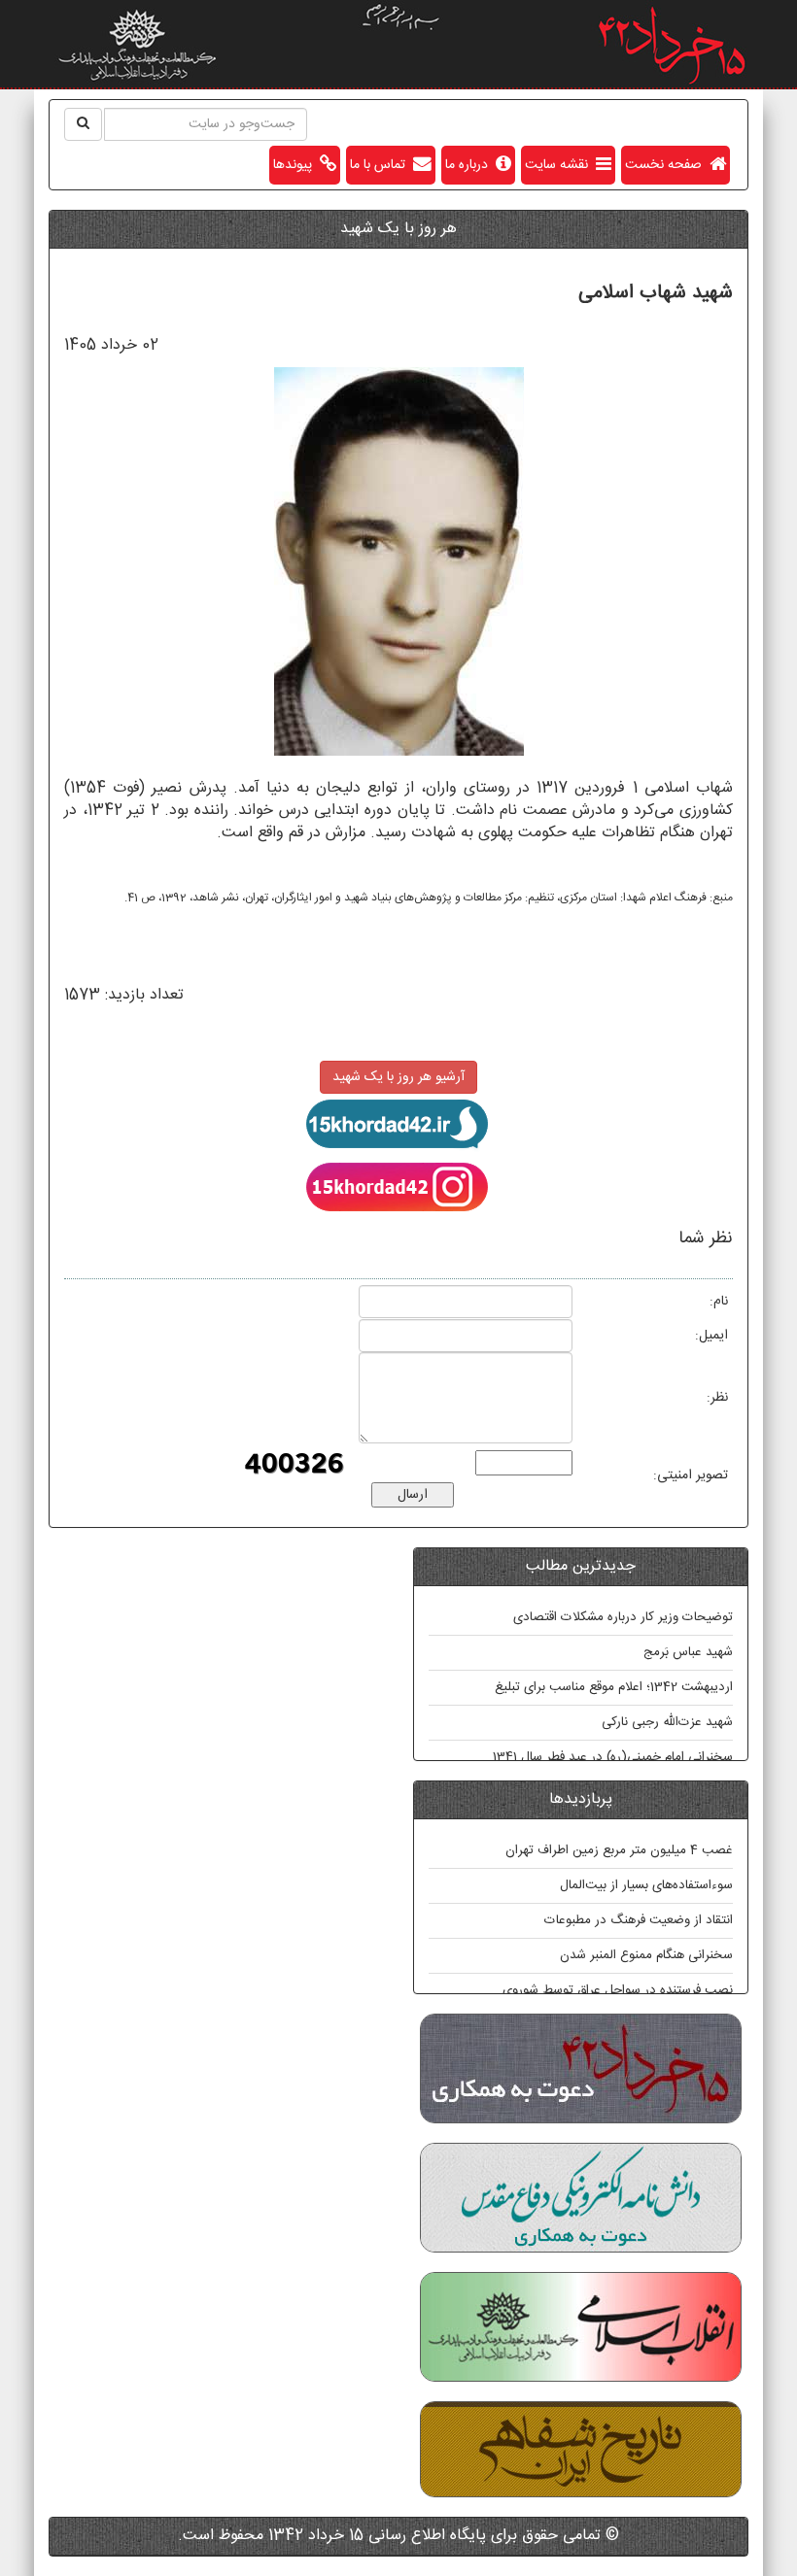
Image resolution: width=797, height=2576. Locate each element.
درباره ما (470, 165)
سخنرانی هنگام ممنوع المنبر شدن (646, 1955)
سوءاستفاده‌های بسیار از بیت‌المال (646, 1885)
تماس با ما (381, 165)
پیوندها (296, 165)
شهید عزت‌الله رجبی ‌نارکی (667, 1722)
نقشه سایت (560, 165)
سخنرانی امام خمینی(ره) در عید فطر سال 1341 (613, 1757)
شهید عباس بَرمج (688, 1652)
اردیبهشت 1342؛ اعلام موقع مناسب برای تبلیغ (614, 1687)
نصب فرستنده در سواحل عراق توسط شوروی (618, 1990)
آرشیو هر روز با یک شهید (398, 1077)
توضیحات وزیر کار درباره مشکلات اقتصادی (623, 1617)
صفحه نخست (667, 165)
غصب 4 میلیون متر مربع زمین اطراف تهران (619, 1850)
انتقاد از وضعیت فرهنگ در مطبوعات (639, 1920)
